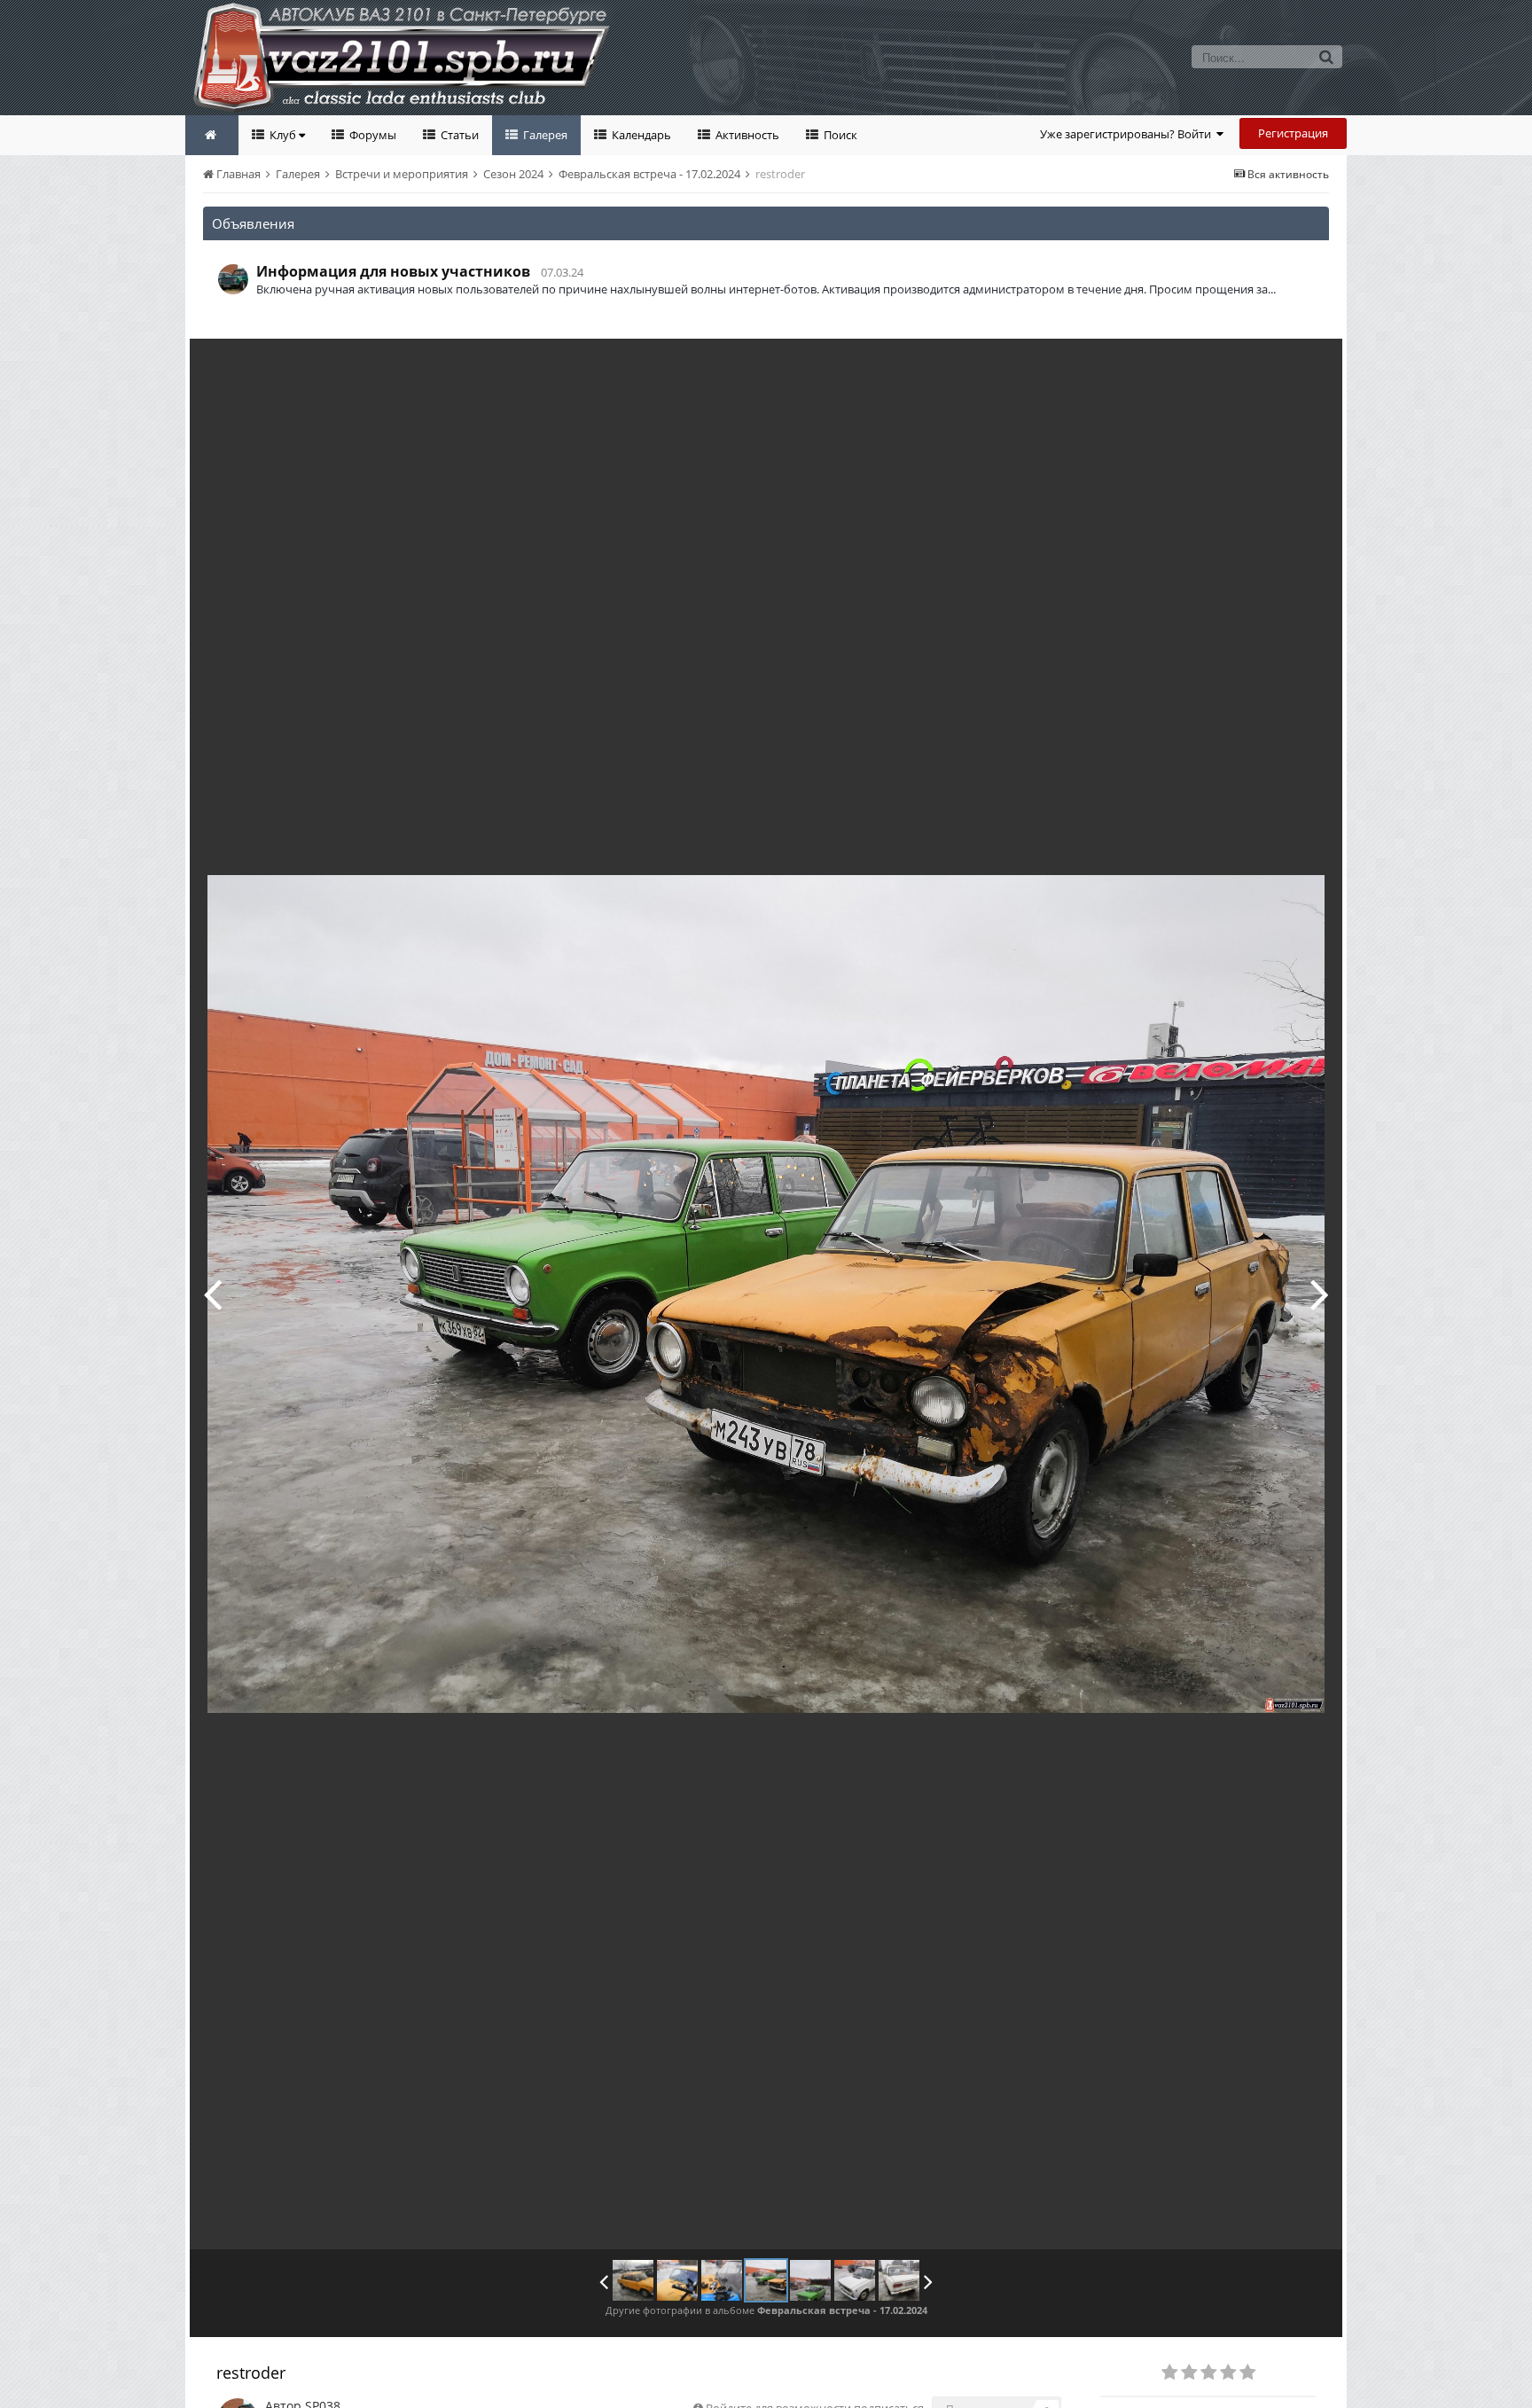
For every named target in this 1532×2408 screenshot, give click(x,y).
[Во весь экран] (1310, 365)
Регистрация (1293, 133)
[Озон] (212, 1294)
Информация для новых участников (393, 271)
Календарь (640, 135)
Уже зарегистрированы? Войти (1128, 134)
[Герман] (855, 2280)
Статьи (458, 135)
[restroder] (677, 2280)
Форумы (371, 135)
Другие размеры (1227, 365)
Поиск (839, 135)
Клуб (283, 135)
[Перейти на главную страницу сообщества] (212, 135)
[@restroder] (633, 2280)
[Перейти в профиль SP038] (233, 279)
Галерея (544, 135)
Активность (746, 135)
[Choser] (1320, 1294)
